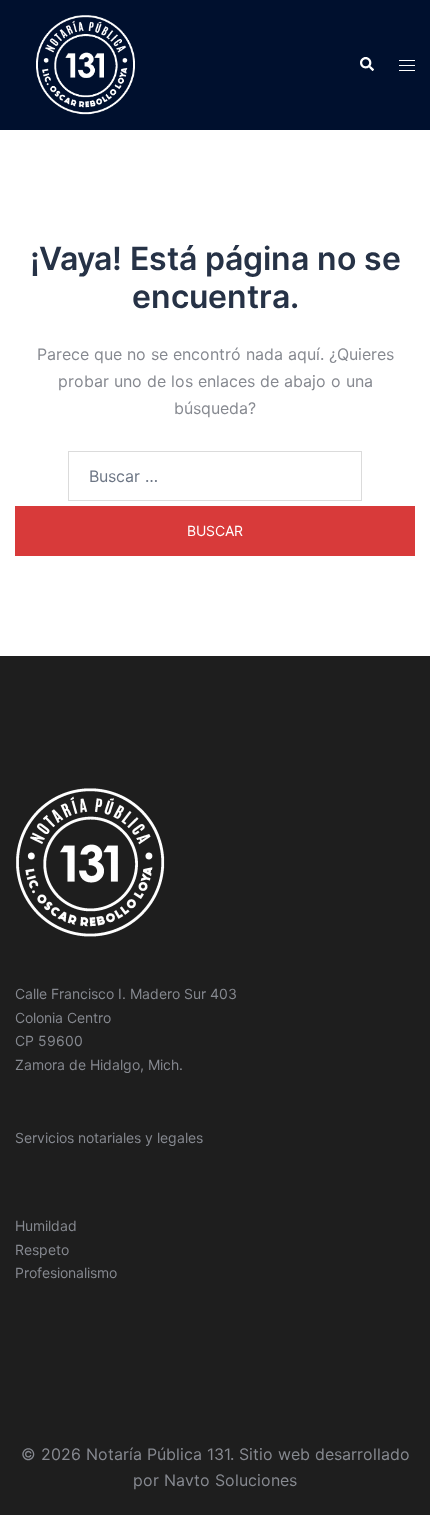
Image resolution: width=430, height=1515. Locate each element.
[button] (366, 65)
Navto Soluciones (230, 1480)
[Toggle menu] (407, 65)
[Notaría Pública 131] (85, 63)
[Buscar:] (215, 476)
